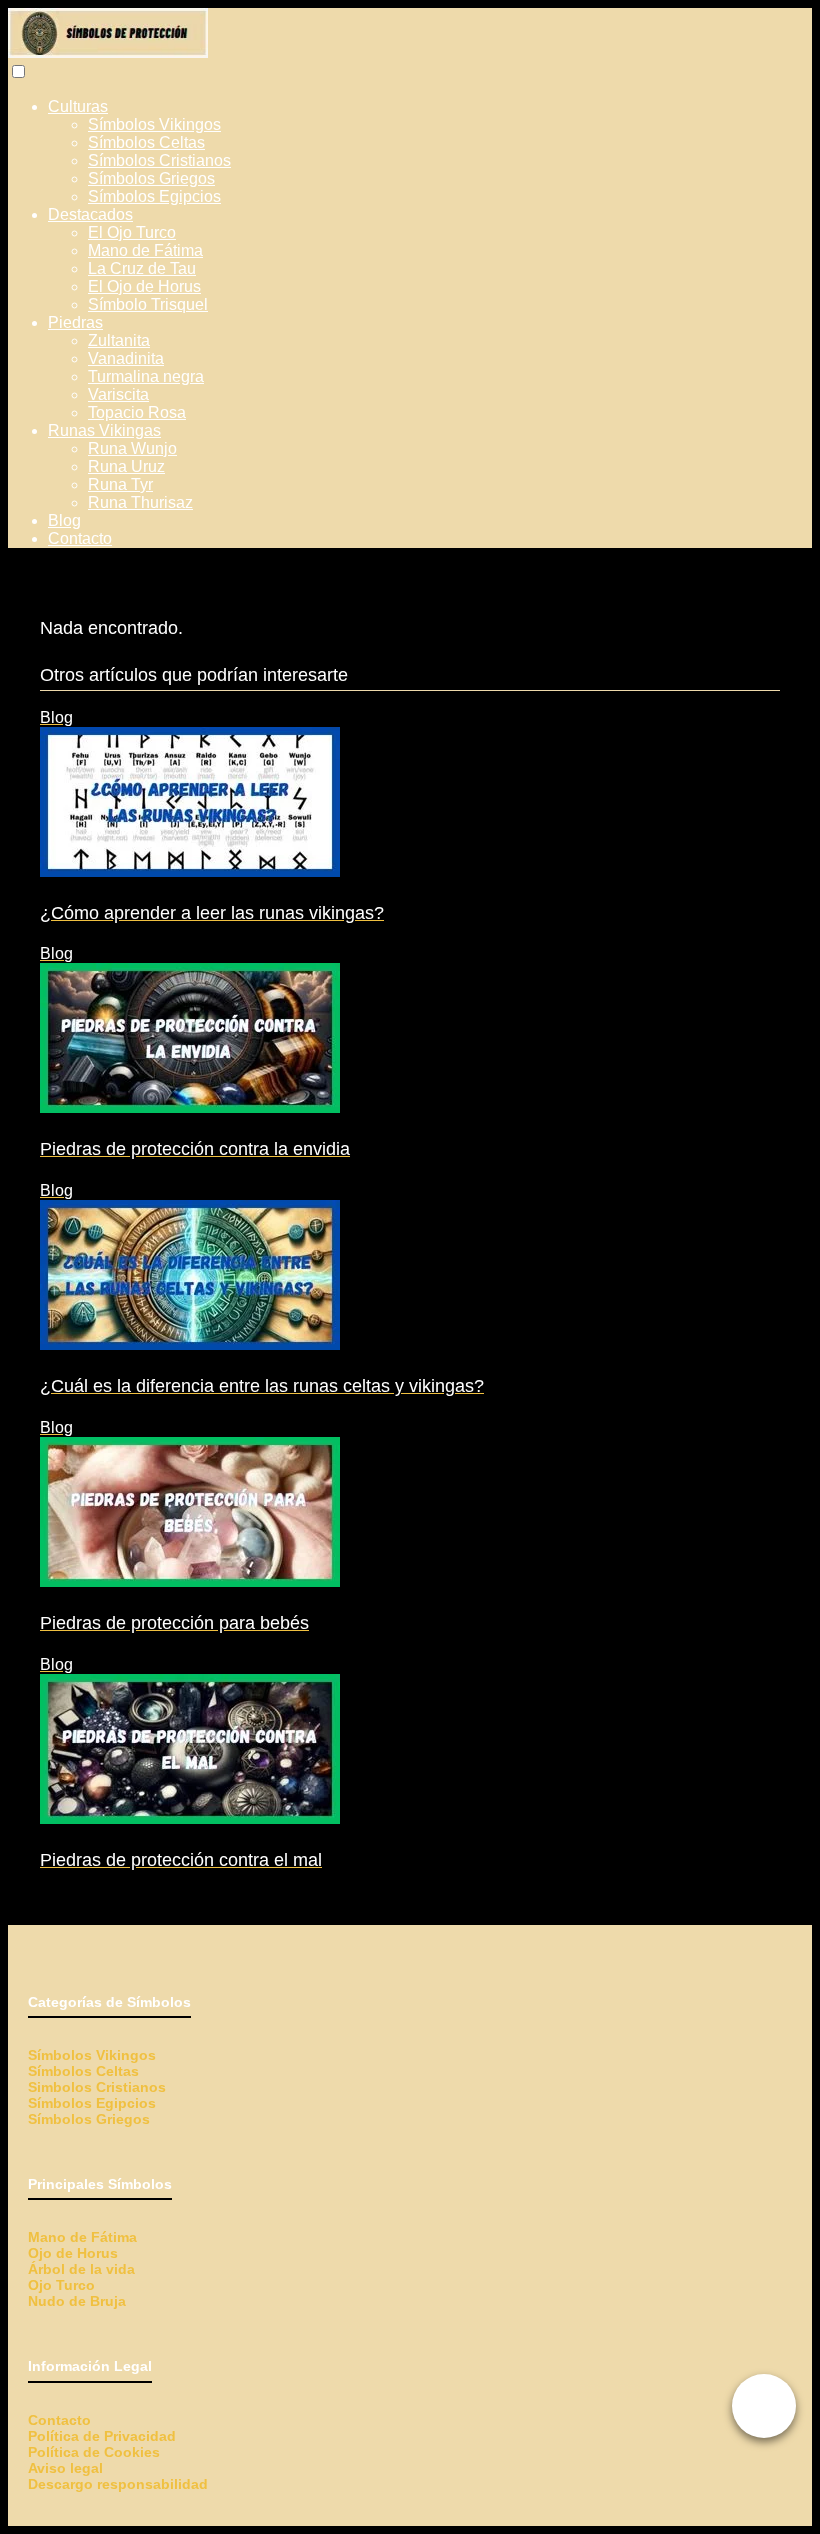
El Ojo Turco (132, 232)
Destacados (90, 214)
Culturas (78, 106)
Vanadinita (126, 358)
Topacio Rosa (137, 412)
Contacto (80, 538)
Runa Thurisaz (140, 502)
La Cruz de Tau (142, 268)
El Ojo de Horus (144, 286)
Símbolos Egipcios (154, 196)
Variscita (118, 394)
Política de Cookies (94, 2452)
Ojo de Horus (73, 2253)
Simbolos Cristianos (97, 2087)
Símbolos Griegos (151, 178)
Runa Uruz (126, 466)
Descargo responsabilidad (118, 2484)
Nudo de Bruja (77, 2301)
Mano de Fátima (145, 250)
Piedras (75, 322)
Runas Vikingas (104, 430)
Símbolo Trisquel (148, 304)
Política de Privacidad (102, 2436)
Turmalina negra (146, 376)
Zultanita (119, 340)
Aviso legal (65, 2468)
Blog (64, 520)
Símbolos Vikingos (154, 124)
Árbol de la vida (81, 2269)
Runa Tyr (120, 484)
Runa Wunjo (132, 448)
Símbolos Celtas (146, 142)
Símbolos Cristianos (159, 160)
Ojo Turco (61, 2285)
